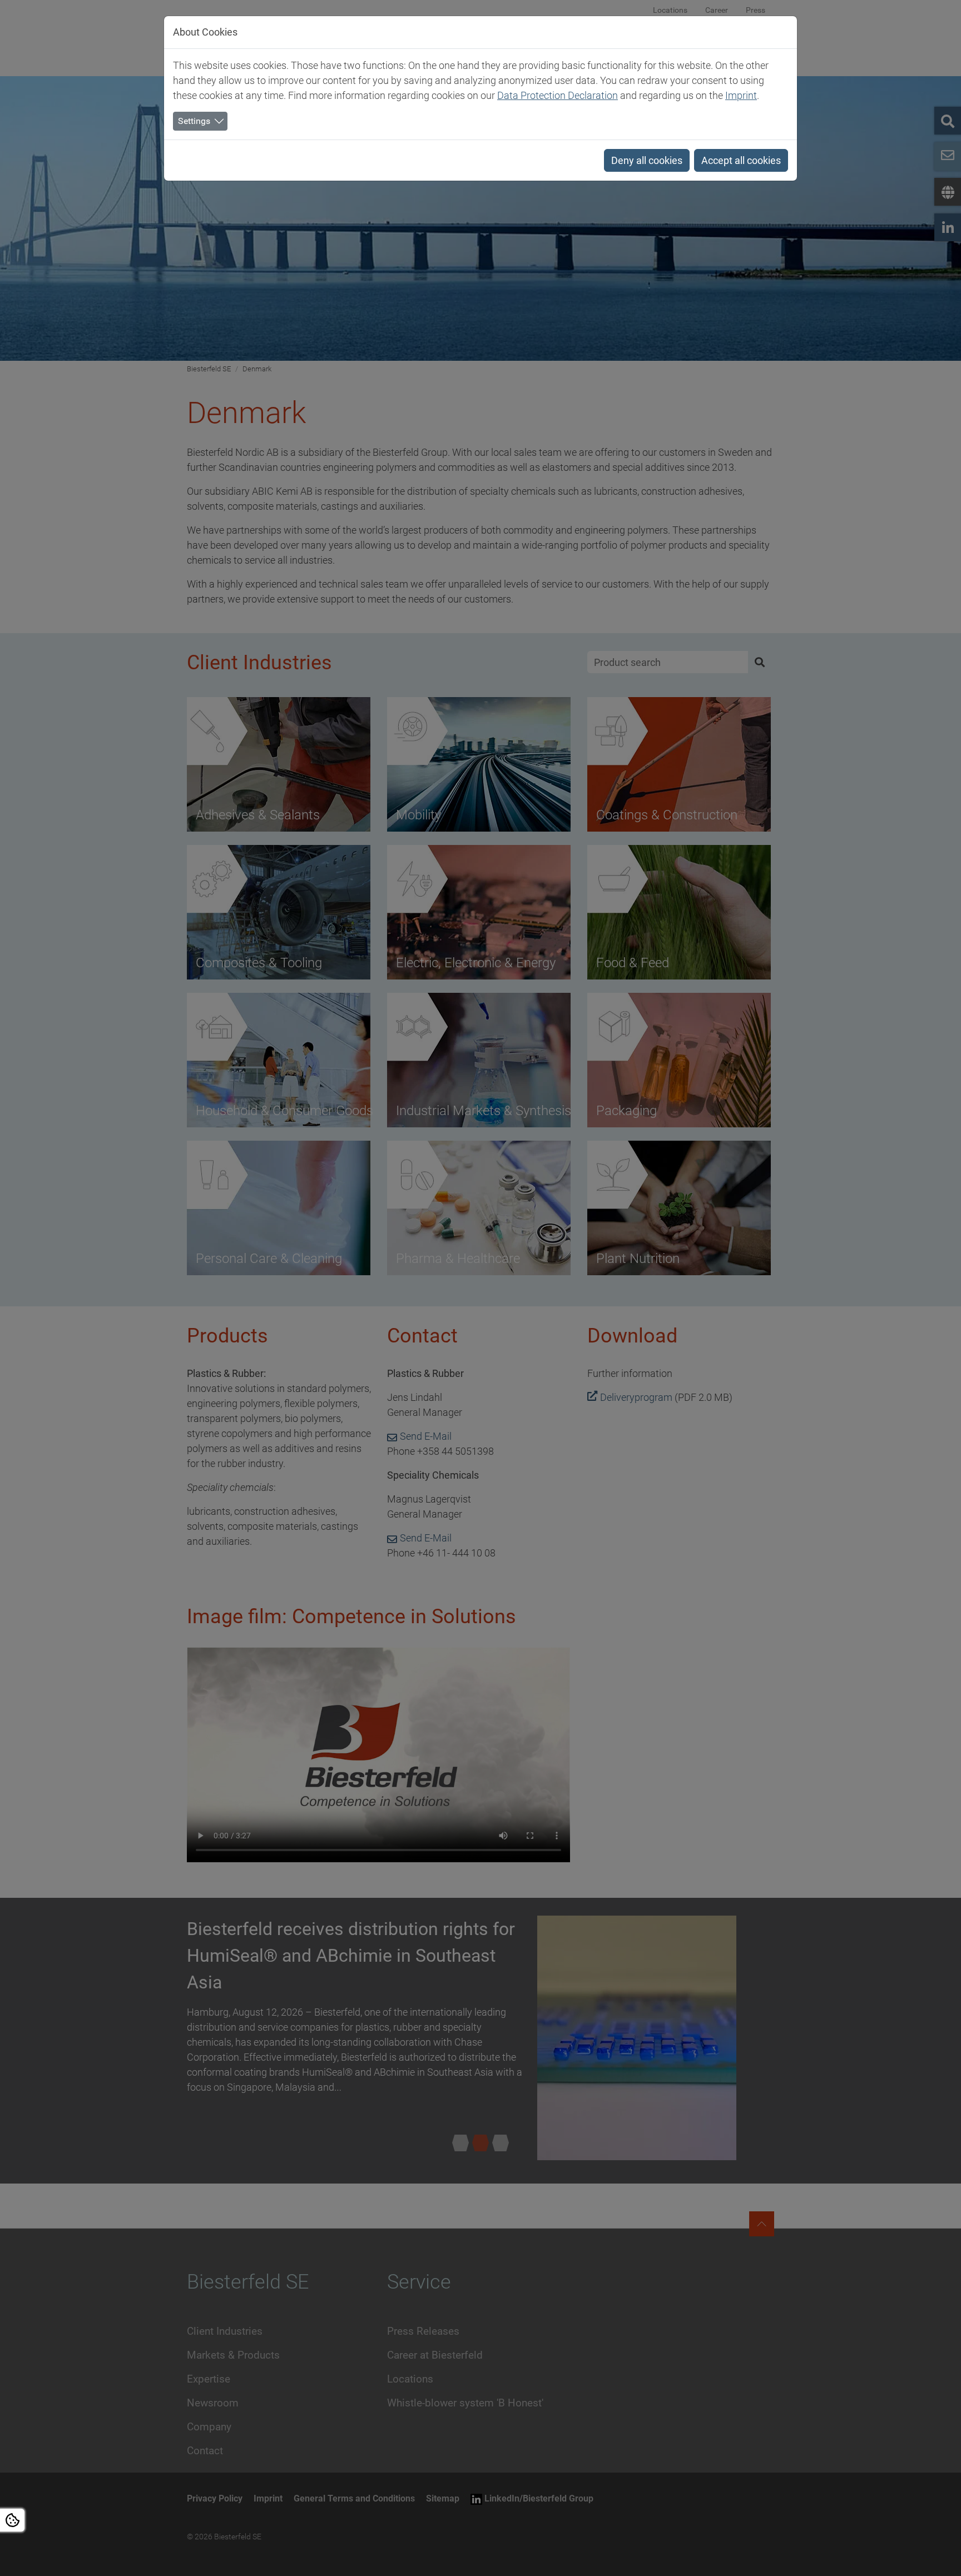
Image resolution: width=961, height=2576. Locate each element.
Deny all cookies (647, 160)
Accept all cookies (741, 160)
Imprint (741, 95)
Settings (194, 121)
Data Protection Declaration (558, 95)
